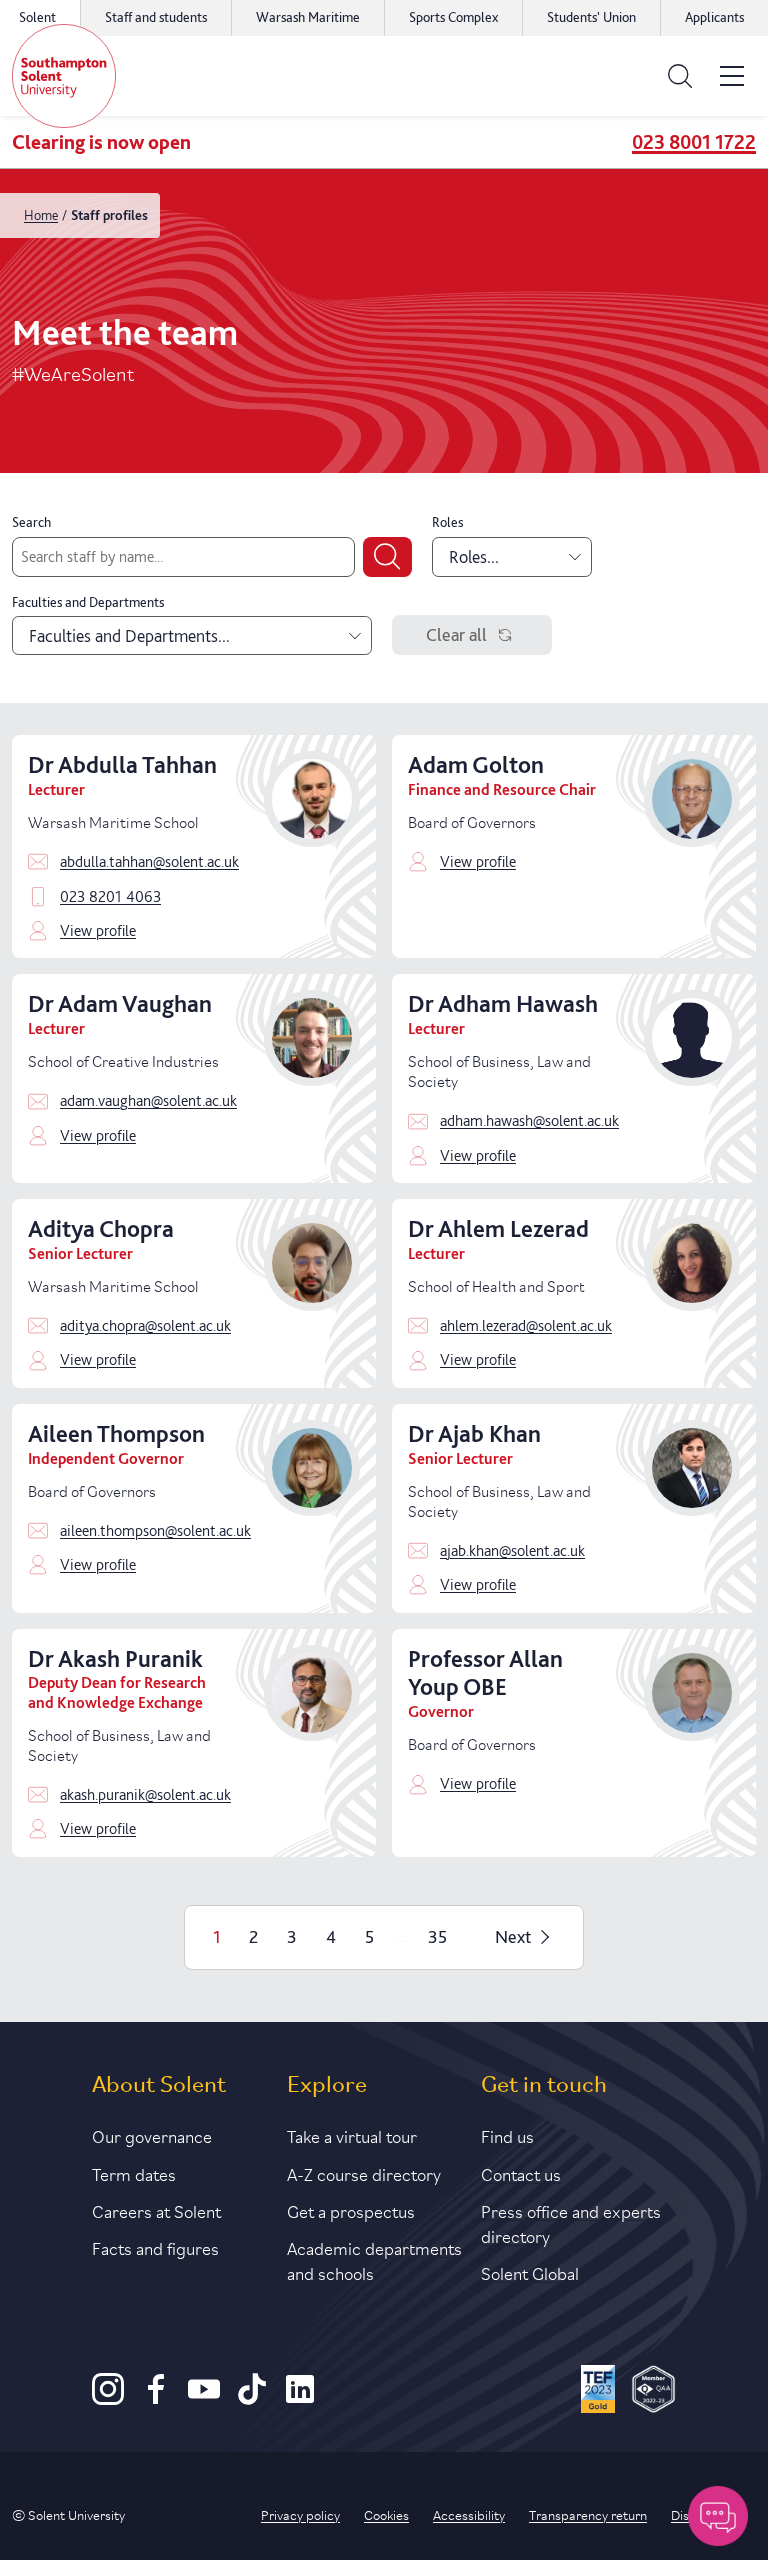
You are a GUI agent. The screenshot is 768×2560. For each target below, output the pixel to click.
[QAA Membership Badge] (653, 2392)
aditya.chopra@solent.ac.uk (145, 1325)
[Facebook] (156, 2399)
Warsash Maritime (308, 17)
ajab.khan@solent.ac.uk (512, 1550)
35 (437, 1936)
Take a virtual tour (352, 2135)
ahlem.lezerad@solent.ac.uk (526, 1325)
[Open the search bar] (680, 76)
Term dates (134, 2173)
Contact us (521, 2173)
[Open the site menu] (732, 76)
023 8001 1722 (694, 142)
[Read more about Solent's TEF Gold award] (598, 2392)
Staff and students (156, 17)
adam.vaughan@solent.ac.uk (148, 1100)
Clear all (456, 634)
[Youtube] (204, 2399)
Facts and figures (155, 2247)
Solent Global (530, 2272)
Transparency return (588, 2514)
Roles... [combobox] (474, 556)
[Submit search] (387, 557)
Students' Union (591, 17)
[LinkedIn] (300, 2399)
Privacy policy (300, 2514)
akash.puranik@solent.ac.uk (145, 1794)
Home (41, 215)
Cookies (386, 2514)
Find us (507, 2135)
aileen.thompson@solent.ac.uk (155, 1530)
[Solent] (64, 76)
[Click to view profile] (312, 846)
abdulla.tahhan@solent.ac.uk (149, 861)
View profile (98, 930)
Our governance (152, 2135)
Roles (447, 522)
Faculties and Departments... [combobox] (129, 635)
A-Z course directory (364, 2173)
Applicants (714, 17)
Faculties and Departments (88, 602)
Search (31, 522)
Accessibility (469, 2514)
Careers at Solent (156, 2210)
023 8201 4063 (110, 896)
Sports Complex (453, 17)
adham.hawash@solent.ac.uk (529, 1120)
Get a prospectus (351, 2210)
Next (513, 1936)
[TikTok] (252, 2399)
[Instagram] (108, 2399)
